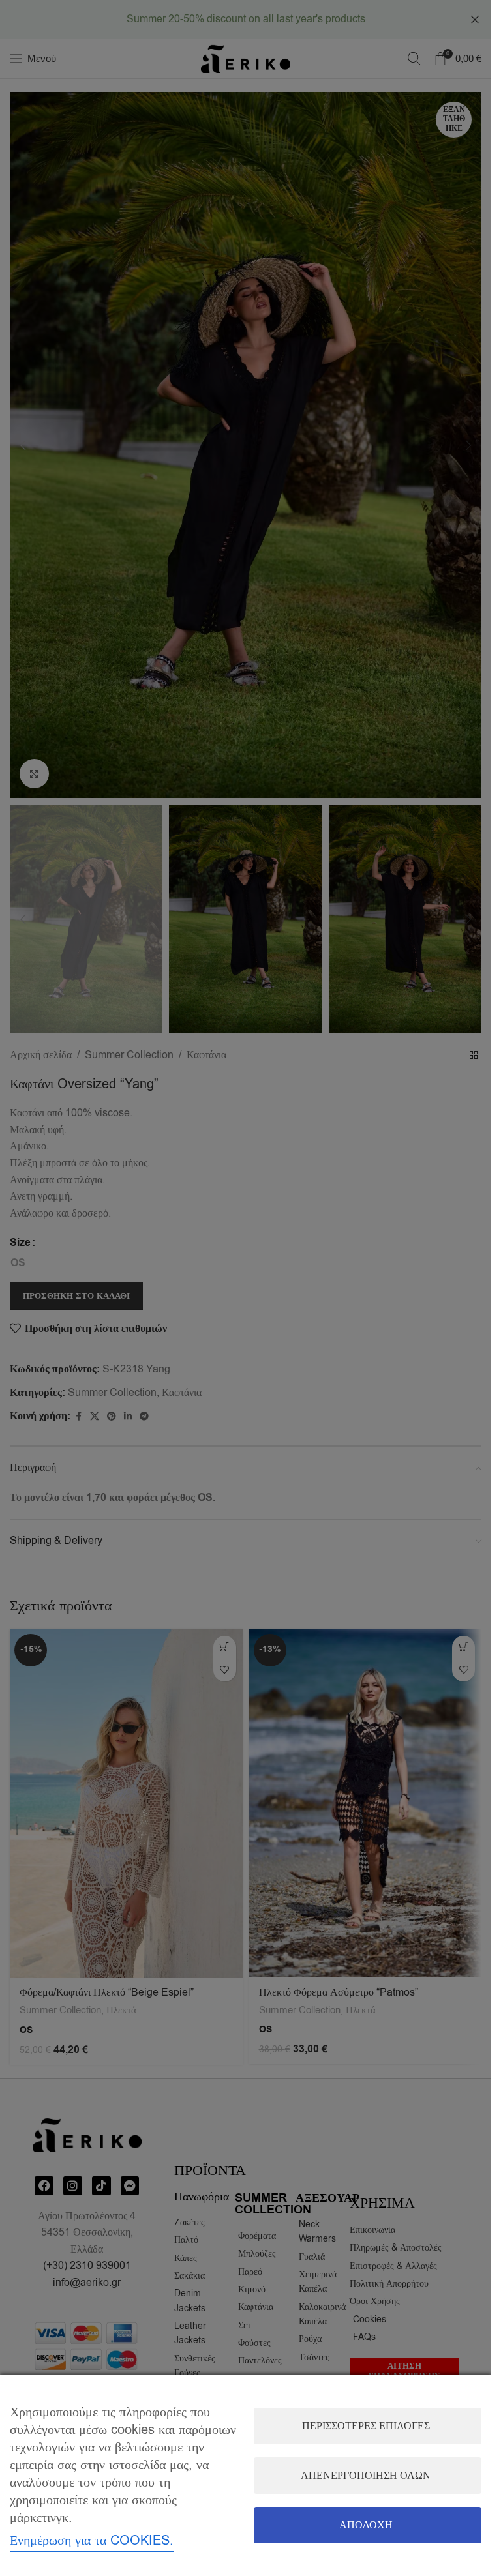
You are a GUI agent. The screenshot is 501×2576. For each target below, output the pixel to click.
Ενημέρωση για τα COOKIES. (92, 2540)
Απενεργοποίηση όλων (366, 2476)
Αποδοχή (366, 2525)
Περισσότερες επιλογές (366, 2426)
